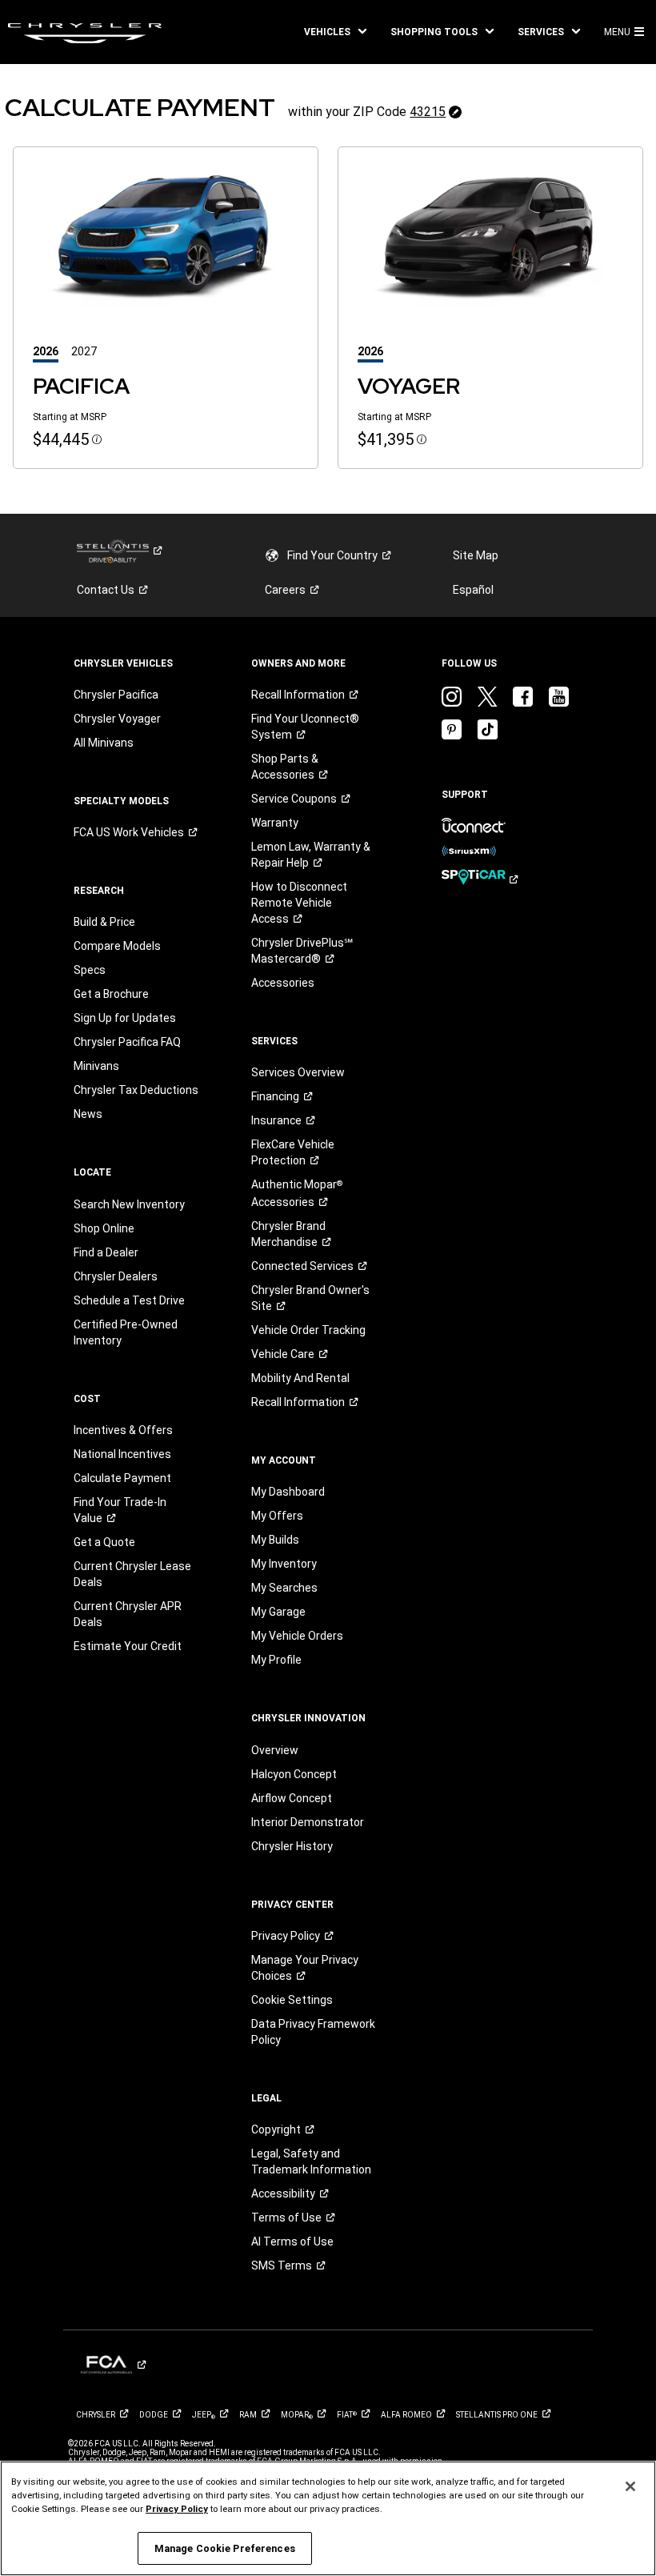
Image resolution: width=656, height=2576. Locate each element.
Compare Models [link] (117, 946)
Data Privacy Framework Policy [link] (313, 2032)
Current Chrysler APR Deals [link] (128, 1614)
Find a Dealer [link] (106, 1252)
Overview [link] (275, 1750)
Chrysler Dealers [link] (116, 1276)
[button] (335, 32)
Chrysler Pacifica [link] (116, 695)
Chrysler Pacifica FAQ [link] (127, 1042)
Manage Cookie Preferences (225, 2548)
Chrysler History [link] (292, 1846)
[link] (85, 32)
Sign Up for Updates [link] (125, 1018)
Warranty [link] (275, 823)
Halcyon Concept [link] (294, 1774)
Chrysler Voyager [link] (117, 719)
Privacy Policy (177, 2509)
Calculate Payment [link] (122, 1478)
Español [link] (473, 590)
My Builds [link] (275, 1540)
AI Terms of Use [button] (292, 2241)
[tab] (52, 352)
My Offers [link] (277, 1516)
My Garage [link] (278, 1612)
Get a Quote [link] (104, 1542)
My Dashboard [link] (288, 1492)
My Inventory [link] (284, 1564)
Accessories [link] (283, 983)
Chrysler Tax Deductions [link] (136, 1090)
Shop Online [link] (104, 1228)
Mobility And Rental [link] (300, 1378)
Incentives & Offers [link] (123, 1430)
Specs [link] (90, 970)
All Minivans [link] (104, 743)
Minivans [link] (96, 1066)
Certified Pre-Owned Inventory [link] (126, 1332)
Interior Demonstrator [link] (308, 1822)
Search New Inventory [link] (129, 1204)
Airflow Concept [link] (292, 1798)
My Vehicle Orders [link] (297, 1636)
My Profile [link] (276, 1660)
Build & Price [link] (104, 922)
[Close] (630, 2486)
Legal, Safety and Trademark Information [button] (311, 2161)
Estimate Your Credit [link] (128, 1646)
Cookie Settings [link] (292, 2000)
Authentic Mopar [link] (297, 1193)
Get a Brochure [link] (111, 994)
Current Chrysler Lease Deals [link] (132, 1574)
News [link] (88, 1114)
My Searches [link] (284, 1588)
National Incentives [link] (122, 1454)
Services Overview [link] (298, 1072)
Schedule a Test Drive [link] (129, 1300)
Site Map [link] (476, 555)
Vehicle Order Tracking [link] (308, 1330)
